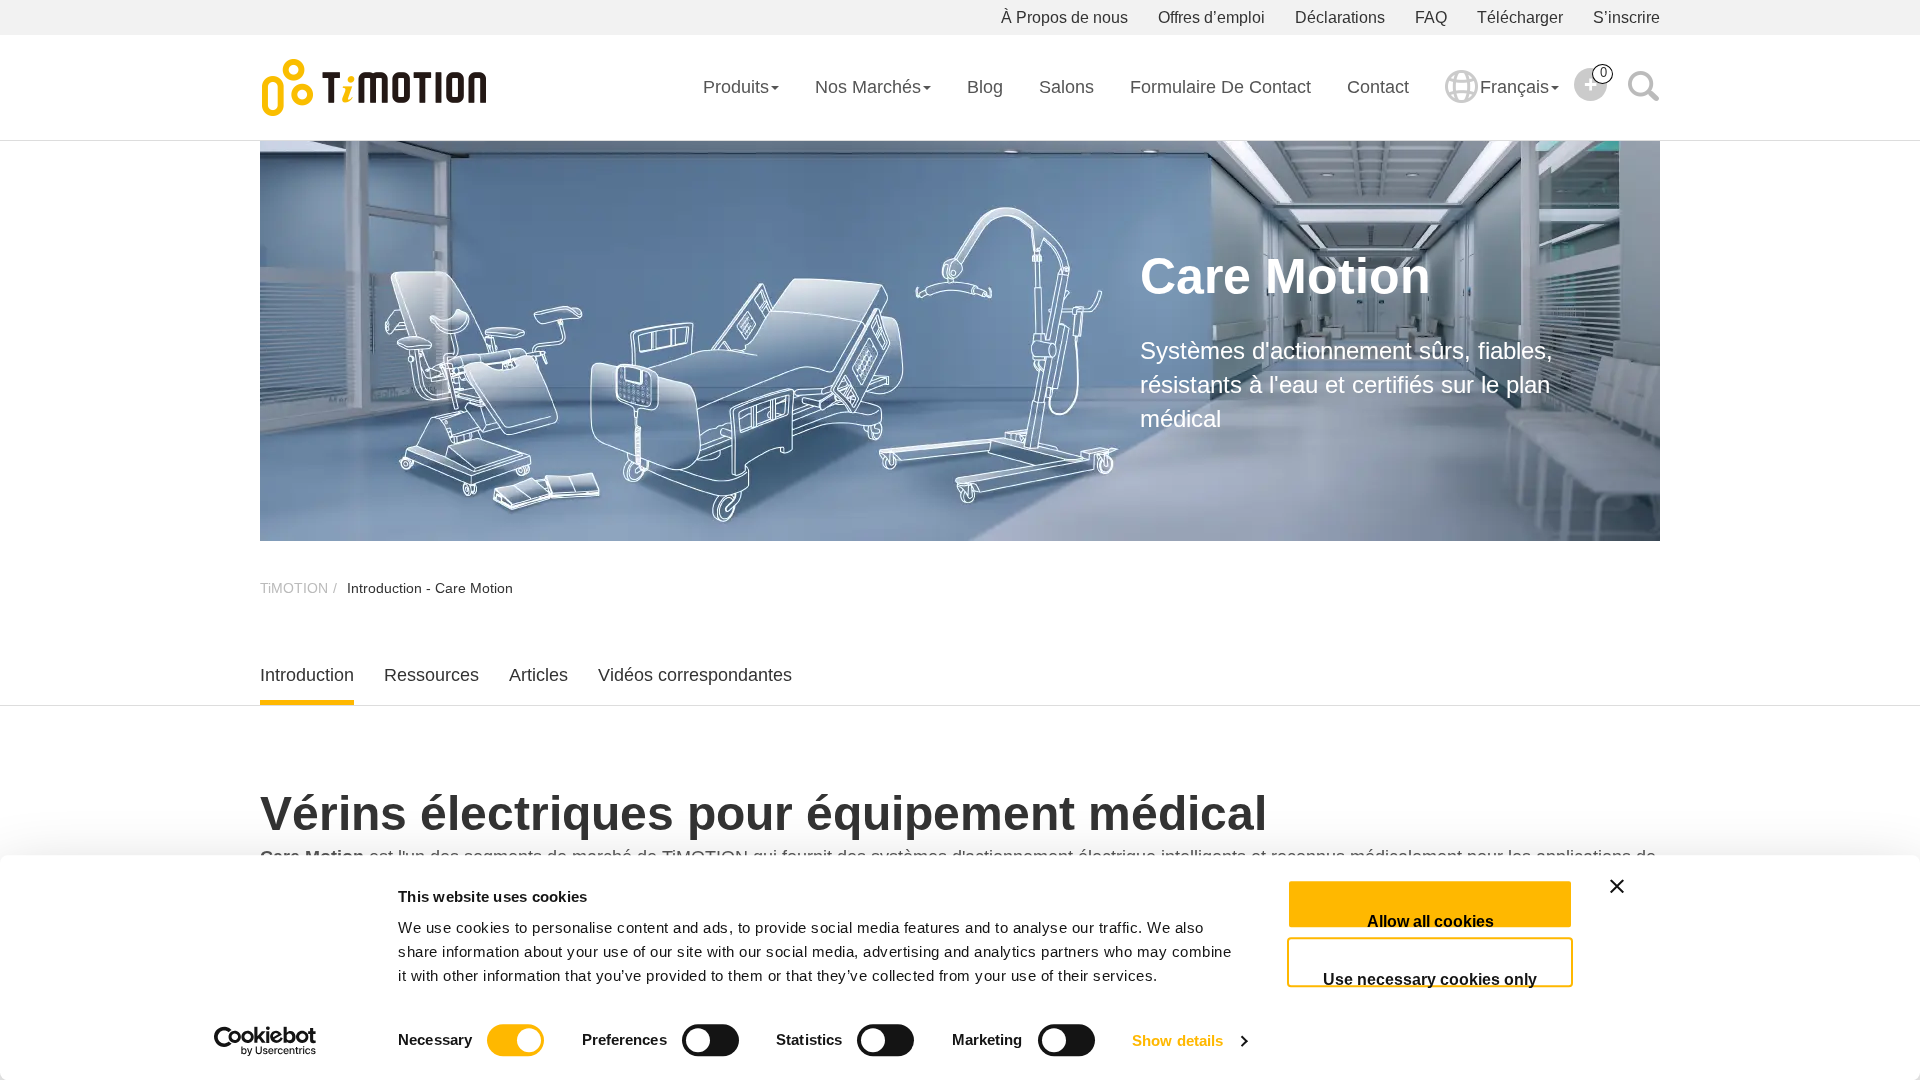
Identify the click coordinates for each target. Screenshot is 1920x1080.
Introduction (307, 675)
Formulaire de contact (1220, 87)
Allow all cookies (1430, 921)
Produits (736, 87)
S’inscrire (1626, 17)
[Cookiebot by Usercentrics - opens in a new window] (265, 1041)
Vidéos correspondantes (695, 675)
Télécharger (1520, 17)
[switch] (710, 1040)
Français (1514, 87)
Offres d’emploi (1211, 17)
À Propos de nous (1064, 17)
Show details (1177, 1040)
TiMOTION (294, 588)
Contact (1378, 87)
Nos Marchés (868, 87)
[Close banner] (1685, 904)
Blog (985, 87)
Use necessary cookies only (1430, 979)
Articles (538, 675)
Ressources (431, 675)
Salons (1066, 87)
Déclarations (1340, 17)
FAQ (1431, 17)
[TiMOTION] (375, 88)
